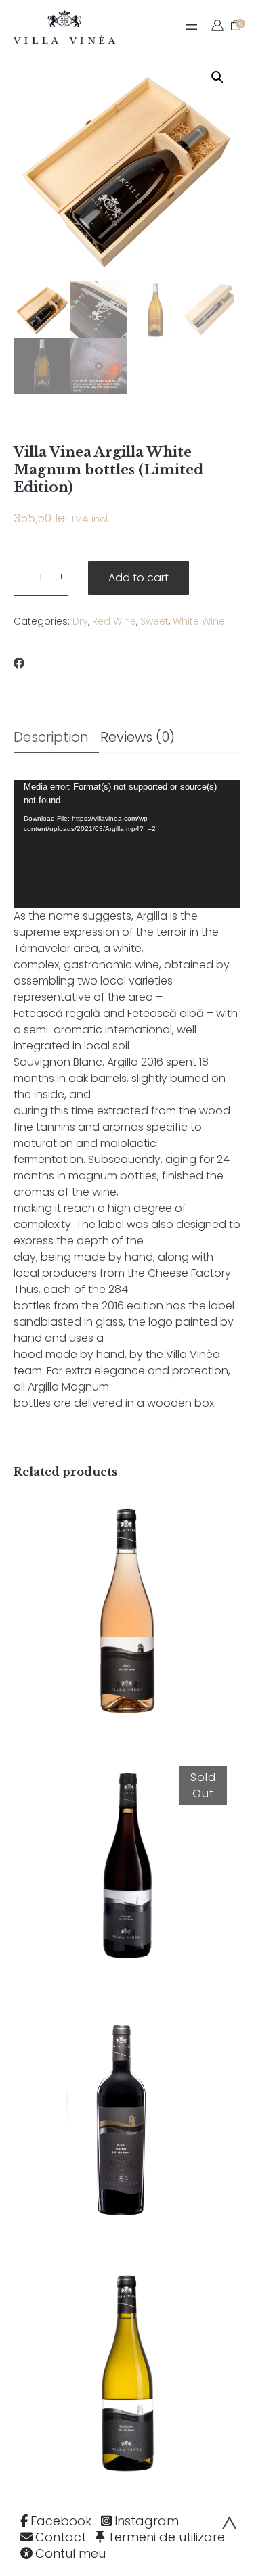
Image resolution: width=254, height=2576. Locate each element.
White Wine (199, 621)
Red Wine (114, 621)
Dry (80, 621)
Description (51, 737)
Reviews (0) (137, 737)
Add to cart (139, 578)
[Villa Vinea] (64, 27)
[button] (217, 77)
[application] (127, 844)
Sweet (154, 621)
